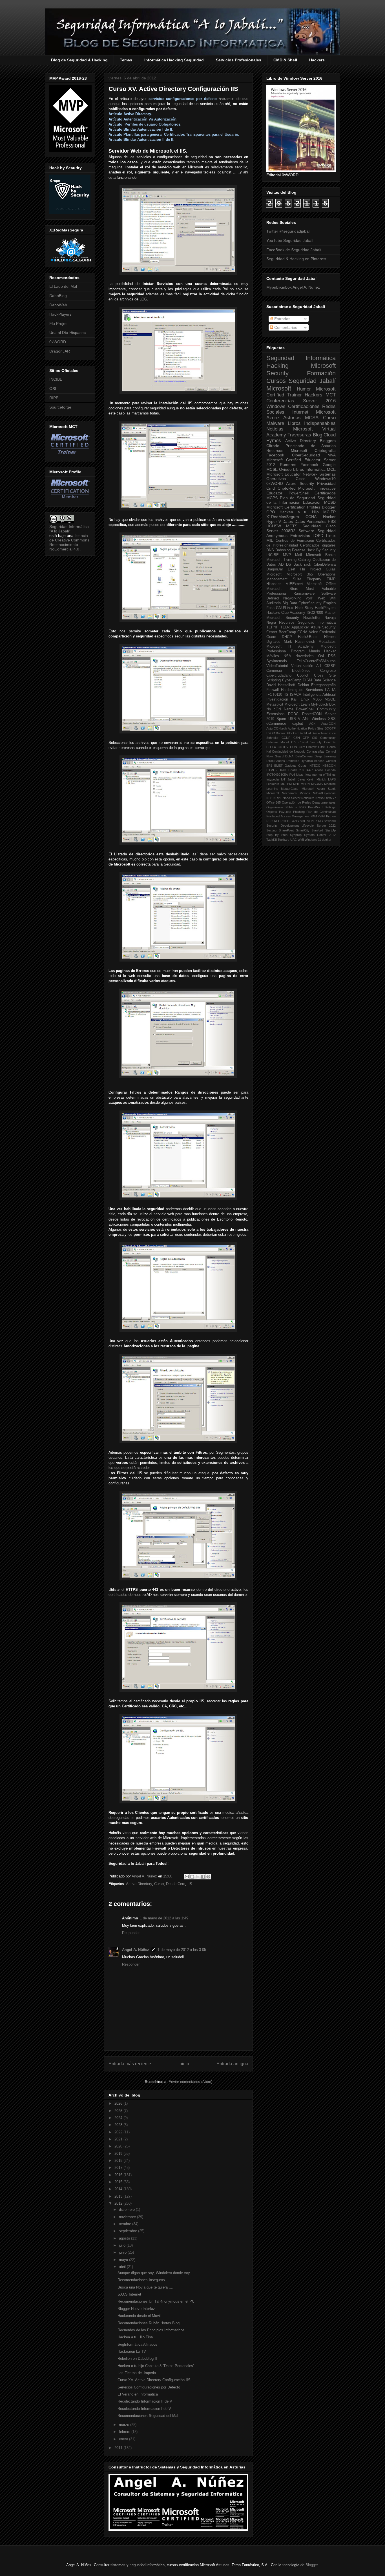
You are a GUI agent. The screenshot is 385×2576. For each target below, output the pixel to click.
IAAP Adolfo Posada (321, 770)
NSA (287, 656)
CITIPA (271, 747)
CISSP (330, 666)
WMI (301, 840)
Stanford (317, 830)
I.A (327, 690)
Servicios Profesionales (239, 60)
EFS (269, 766)
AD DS (285, 565)
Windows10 (325, 479)
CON (294, 747)
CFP (306, 738)
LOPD (318, 536)
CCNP (286, 738)
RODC (293, 714)
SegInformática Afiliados (137, 2344)
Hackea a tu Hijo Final (136, 2337)
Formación (321, 373)
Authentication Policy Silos (306, 728)
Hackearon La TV (132, 2351)
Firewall (273, 690)
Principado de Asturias (311, 446)
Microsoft (279, 388)
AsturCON (328, 724)
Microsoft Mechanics (282, 793)
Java (301, 779)
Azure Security (300, 483)
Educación (312, 502)
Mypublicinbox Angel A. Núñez (293, 287)
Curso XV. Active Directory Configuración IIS (154, 2380)
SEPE (311, 821)
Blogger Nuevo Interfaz (136, 2309)
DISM (307, 680)
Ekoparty (314, 579)
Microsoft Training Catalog (288, 560)
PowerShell (299, 493)
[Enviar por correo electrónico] (187, 1877)
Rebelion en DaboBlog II (137, 2358)
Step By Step (277, 835)
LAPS (332, 779)
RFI (276, 821)
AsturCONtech (276, 728)
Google (329, 465)
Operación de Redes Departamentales (309, 802)
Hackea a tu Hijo (299, 512)
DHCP (287, 637)
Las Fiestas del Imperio (137, 2373)
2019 (119, 2154)
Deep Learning (325, 756)
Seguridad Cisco (319, 526)
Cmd (271, 488)
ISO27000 (315, 613)
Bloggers (328, 441)
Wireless (319, 719)
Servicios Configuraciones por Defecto (149, 2387)
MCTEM (286, 784)
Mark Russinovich (300, 642)
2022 (119, 2132)
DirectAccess (276, 761)
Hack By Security (321, 550)
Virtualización (302, 666)
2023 (119, 2125)
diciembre (127, 2210)
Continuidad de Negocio (289, 751)
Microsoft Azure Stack (319, 789)
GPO (271, 512)
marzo (125, 2425)
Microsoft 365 (300, 574)
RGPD (285, 821)
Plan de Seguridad (297, 498)
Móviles (273, 656)
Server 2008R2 (281, 531)
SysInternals (277, 661)
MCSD (330, 502)
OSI (53, 389)
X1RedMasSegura (283, 517)
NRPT (278, 798)
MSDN (305, 784)
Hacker (329, 517)
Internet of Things (324, 775)
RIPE (54, 398)
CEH (297, 738)
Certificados (325, 493)
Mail (298, 555)
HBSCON (329, 766)
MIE (270, 540)
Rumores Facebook (299, 465)
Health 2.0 (296, 770)
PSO (303, 807)
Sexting (271, 830)
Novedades (305, 656)
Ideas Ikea (303, 775)
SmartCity (303, 830)
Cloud (330, 435)
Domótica (293, 761)
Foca (270, 608)
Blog (317, 435)
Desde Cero (176, 1884)
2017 (119, 2168)
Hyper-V (274, 521)
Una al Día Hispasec (68, 333)
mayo (124, 2260)
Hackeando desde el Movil (139, 2316)
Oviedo (285, 469)
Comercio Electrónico (288, 671)
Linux (331, 536)
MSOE (330, 699)
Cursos (276, 381)
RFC (270, 821)
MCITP (329, 512)
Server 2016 (319, 401)
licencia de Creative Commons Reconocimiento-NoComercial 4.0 (69, 542)
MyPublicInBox (323, 704)
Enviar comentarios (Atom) (190, 2082)
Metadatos (327, 642)
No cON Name (280, 709)
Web (322, 598)
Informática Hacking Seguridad (174, 60)
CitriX (322, 747)
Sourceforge (60, 407)
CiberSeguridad (306, 455)
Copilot (303, 675)
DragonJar (275, 569)
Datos (288, 521)
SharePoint (286, 830)
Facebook (275, 455)
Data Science (325, 680)
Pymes (274, 441)
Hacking (277, 366)
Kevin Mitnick (316, 779)
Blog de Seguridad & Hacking (79, 60)
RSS (332, 656)
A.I (319, 666)
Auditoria (274, 603)
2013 (119, 2196)
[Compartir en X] (198, 1877)
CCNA (311, 517)
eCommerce (276, 724)
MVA (332, 455)
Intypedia (273, 779)
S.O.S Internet (129, 2294)
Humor (304, 389)
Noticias (275, 429)
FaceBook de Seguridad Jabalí (294, 250)
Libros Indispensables (312, 423)
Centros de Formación (295, 541)
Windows (276, 406)
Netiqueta (308, 798)
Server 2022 (326, 826)
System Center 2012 (320, 835)
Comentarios (285, 327)
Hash (282, 770)
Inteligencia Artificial (319, 695)
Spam (281, 719)
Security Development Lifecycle (290, 826)
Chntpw (311, 747)
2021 (119, 2139)
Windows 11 (313, 840)
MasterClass (290, 789)
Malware (275, 423)
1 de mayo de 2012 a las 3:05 (182, 1950)
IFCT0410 (273, 775)
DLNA (289, 756)
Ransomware (304, 594)
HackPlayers (60, 314)
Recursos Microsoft (287, 450)
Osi (321, 656)
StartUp (330, 830)
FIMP (331, 579)
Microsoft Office (321, 584)
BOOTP (330, 728)
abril (123, 2267)
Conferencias (280, 401)
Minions (305, 793)
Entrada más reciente (130, 2064)
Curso (159, 1884)
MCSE (272, 469)
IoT (283, 779)
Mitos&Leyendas (324, 793)
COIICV (283, 747)
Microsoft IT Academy (290, 646)
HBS (332, 521)
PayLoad (285, 812)
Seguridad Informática (301, 358)
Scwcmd (330, 821)
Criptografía (325, 450)
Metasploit (275, 704)
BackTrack (302, 565)
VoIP (309, 598)
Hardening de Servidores (302, 690)
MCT (331, 395)
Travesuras (299, 435)
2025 (119, 2111)
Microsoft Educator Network (292, 474)
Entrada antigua (232, 2064)
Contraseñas (316, 751)
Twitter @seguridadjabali (288, 231)
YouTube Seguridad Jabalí (290, 240)
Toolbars (284, 840)
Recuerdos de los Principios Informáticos (151, 2330)
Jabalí (292, 779)
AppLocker (300, 627)
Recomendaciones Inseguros (141, 2280)
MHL (296, 784)
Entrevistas (300, 536)
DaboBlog (58, 296)
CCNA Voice (308, 632)
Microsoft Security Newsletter (293, 618)
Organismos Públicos (282, 807)
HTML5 (271, 770)
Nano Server (292, 798)
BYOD (271, 733)
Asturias (292, 418)
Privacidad (326, 483)
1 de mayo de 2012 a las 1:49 (164, 1918)
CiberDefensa (325, 565)
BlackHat (305, 733)
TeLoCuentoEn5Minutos (316, 661)
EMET (278, 766)
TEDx (285, 627)
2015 (119, 2182)
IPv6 (292, 775)
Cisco (301, 479)
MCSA (312, 418)
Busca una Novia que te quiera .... (145, 2287)
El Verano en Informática (138, 2394)
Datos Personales (310, 521)
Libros (299, 469)
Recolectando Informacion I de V (144, 2409)
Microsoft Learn (297, 704)
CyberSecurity (310, 603)
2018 (119, 2161)
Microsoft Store (282, 589)
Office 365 (274, 802)
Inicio (184, 2064)
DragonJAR (60, 351)
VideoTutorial (277, 666)
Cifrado (273, 446)
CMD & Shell (285, 60)
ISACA (296, 695)
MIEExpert (294, 584)
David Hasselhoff (281, 685)
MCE (331, 469)
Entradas (282, 319)
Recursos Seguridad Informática (307, 623)
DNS (270, 550)
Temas (126, 60)
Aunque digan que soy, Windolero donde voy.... (156, 2273)
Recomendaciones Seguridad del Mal (148, 2416)
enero (124, 2439)
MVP (287, 555)
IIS (190, 1884)
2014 (119, 2189)
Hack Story (304, 608)
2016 (119, 2175)
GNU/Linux (285, 608)
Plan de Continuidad (321, 812)
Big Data (290, 603)
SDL (303, 821)
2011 (119, 2448)
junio (123, 2252)
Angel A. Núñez (145, 1876)
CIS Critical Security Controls (313, 742)
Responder (131, 1933)
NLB (269, 798)
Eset (292, 569)
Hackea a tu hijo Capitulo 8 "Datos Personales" (156, 2366)
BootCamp (287, 632)
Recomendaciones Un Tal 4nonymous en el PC (156, 2301)
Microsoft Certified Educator (293, 460)
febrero (125, 2432)
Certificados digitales (318, 545)
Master (330, 613)
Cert (302, 747)
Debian (303, 685)
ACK (312, 724)
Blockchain (319, 733)
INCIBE (56, 379)
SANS (295, 821)
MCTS (292, 526)
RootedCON (312, 714)
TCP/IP (272, 627)
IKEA (284, 775)
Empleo (329, 603)
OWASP (330, 798)
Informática (316, 469)
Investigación (277, 699)
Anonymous (277, 536)
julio (123, 2245)
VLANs (304, 719)
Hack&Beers (308, 637)
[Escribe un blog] (192, 1877)
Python (331, 816)
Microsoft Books (321, 555)
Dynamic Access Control (318, 761)
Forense (299, 550)
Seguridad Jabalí (312, 381)
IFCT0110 (274, 695)
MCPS (272, 498)
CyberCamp (292, 680)
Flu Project (59, 324)
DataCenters (304, 756)
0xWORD (58, 342)
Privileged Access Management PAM (292, 816)
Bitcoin (280, 733)
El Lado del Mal (63, 286)
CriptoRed (287, 488)
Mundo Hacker (322, 651)
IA (334, 690)
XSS (332, 719)
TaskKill (272, 840)
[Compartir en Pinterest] (208, 1877)
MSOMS (317, 784)
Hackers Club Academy (286, 613)
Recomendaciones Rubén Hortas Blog (149, 2323)
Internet (300, 412)
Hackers (317, 60)
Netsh (319, 798)
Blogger (329, 507)
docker (327, 840)
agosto (125, 2238)
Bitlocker (292, 733)
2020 (119, 2146)
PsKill (321, 816)
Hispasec (274, 584)
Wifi (333, 598)
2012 (119, 2203)
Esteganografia (323, 685)
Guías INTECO (309, 766)
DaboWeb (58, 305)
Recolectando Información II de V (145, 2401)
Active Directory (139, 1884)
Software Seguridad (317, 531)
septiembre (129, 2231)
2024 (119, 2118)
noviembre (128, 2217)
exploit (298, 724)
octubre (126, 2224)
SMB (319, 821)
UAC (294, 840)
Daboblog (283, 550)
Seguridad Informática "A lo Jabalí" (69, 529)
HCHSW (274, 526)
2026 (119, 2103)
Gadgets (291, 766)
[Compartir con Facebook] (203, 1877)
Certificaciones (304, 406)
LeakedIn (273, 784)
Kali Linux (300, 699)
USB (292, 719)
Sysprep (296, 835)
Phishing (299, 812)
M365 (317, 699)
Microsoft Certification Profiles (293, 507)
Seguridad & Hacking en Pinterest (296, 259)
